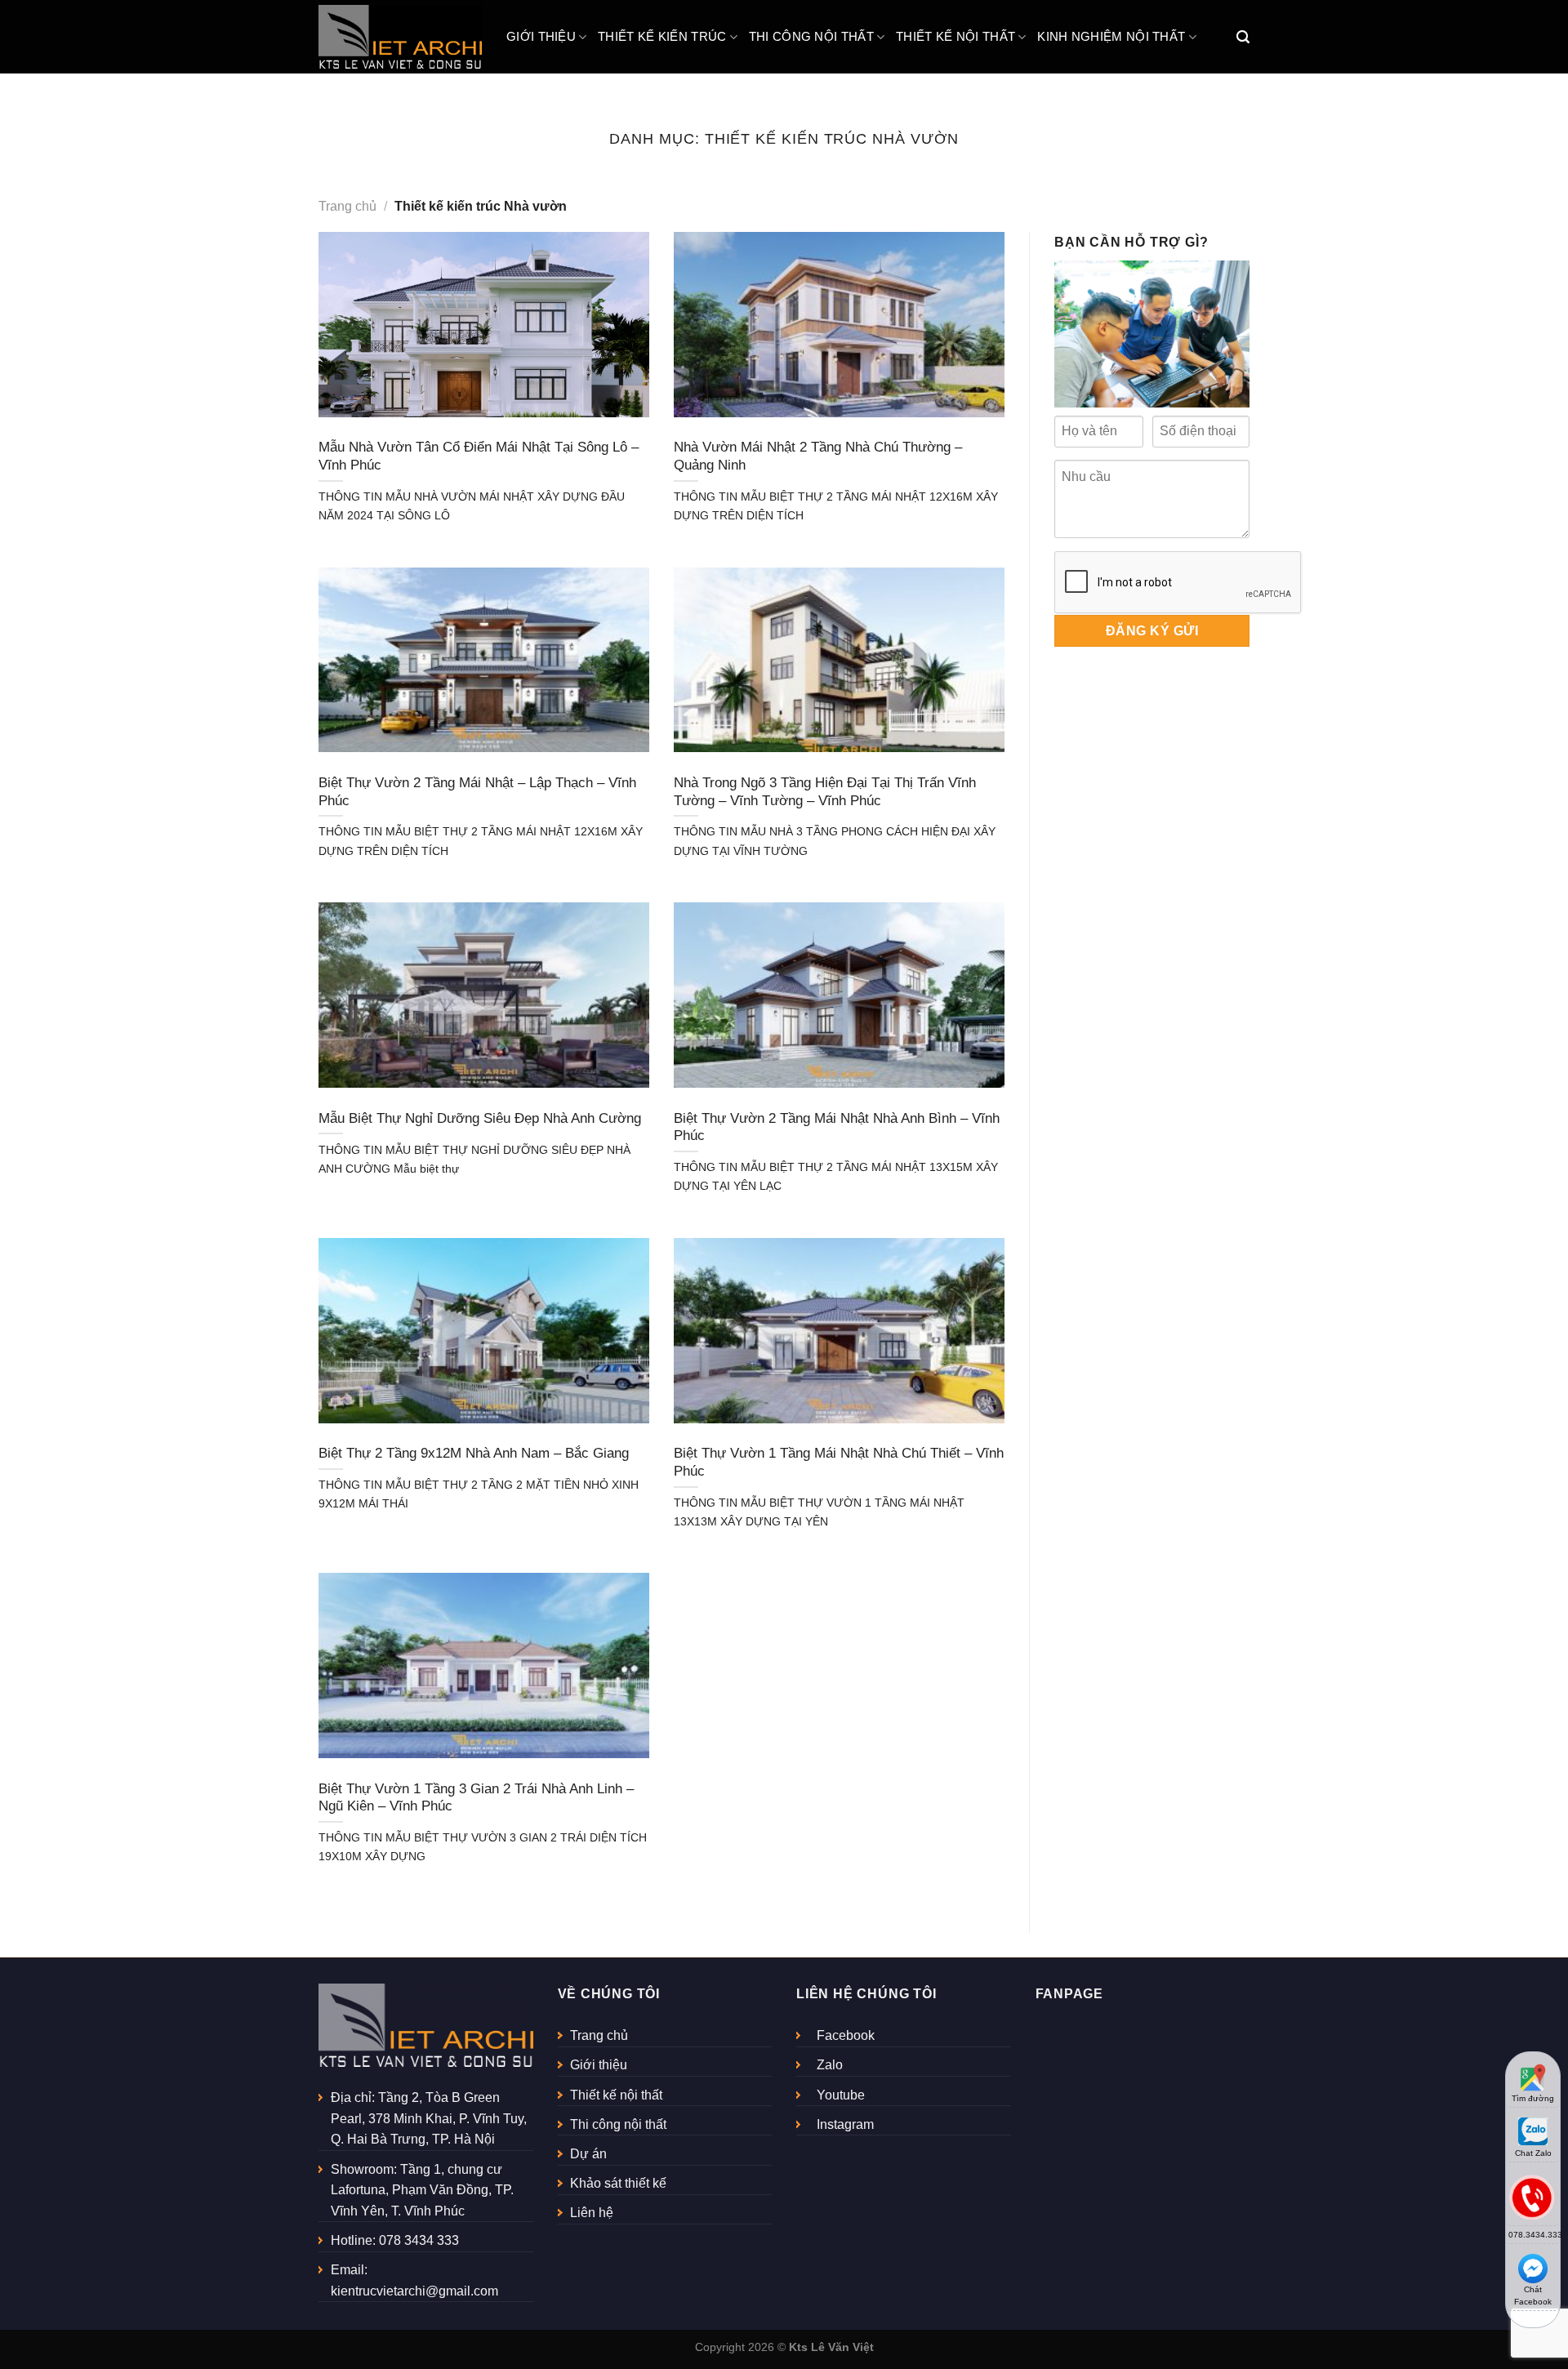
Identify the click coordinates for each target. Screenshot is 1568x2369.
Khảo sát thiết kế (618, 2183)
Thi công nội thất (811, 36)
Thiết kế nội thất (955, 36)
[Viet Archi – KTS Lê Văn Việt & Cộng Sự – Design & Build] (400, 37)
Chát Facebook (1533, 2296)
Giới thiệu (541, 36)
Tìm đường (1533, 2098)
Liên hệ (592, 2213)
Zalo (830, 2065)
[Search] (1243, 37)
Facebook (846, 2035)
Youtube (841, 2095)
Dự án (588, 2154)
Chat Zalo (1533, 2153)
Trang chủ (347, 206)
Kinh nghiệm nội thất (1111, 36)
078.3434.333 (1534, 2235)
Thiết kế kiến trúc (662, 36)
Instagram (845, 2124)
